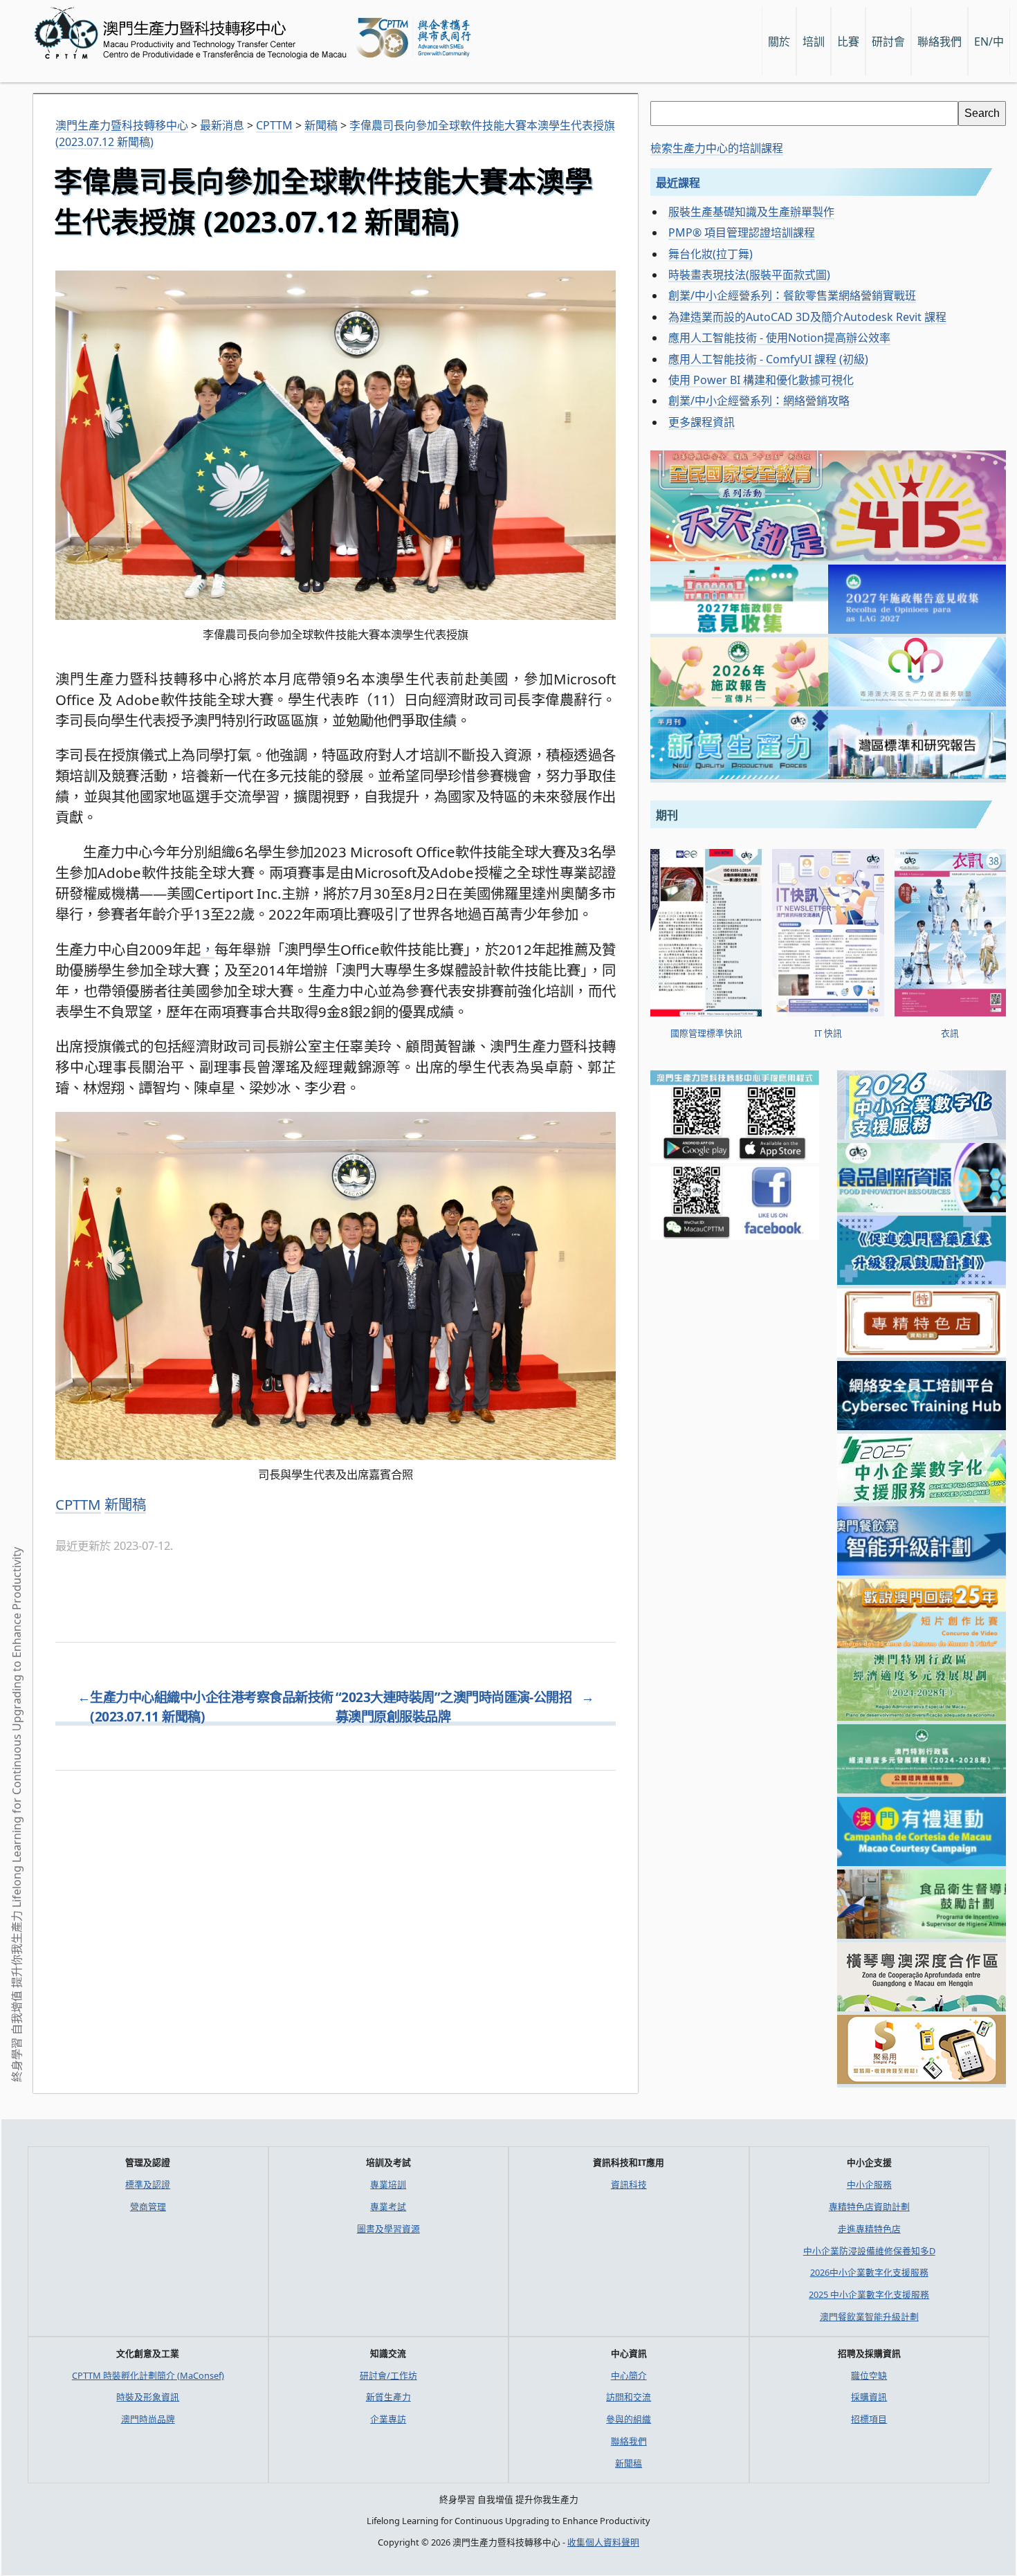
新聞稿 (125, 1504)
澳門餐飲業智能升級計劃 (869, 2317)
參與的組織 (629, 2419)
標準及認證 (148, 2184)
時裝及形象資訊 (148, 2397)
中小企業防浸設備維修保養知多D (869, 2251)
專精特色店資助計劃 (869, 2207)
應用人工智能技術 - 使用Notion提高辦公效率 (779, 338)
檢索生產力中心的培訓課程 (717, 148)
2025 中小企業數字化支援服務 (869, 2294)
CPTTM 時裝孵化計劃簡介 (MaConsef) (148, 2375)
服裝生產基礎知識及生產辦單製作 (751, 212)
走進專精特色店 (869, 2229)
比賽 (848, 42)
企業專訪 (388, 2419)
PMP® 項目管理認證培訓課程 (742, 232)
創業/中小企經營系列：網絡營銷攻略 (759, 401)
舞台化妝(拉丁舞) (711, 254)
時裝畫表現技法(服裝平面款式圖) (749, 275)
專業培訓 (388, 2184)
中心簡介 (629, 2375)
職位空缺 (869, 2375)
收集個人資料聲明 (603, 2542)
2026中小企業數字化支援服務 (869, 2272)
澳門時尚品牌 (148, 2419)
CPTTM (78, 1504)
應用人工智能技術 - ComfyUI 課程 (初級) (768, 359)
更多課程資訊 (702, 422)
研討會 (888, 42)
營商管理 (148, 2207)
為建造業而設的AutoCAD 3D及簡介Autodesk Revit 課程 (807, 317)
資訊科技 (629, 2184)
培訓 (814, 42)
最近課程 (678, 183)
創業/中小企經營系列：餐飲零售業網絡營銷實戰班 (792, 295)
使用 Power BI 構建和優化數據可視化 (761, 380)
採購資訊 (869, 2397)
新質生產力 (388, 2397)
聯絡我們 (629, 2441)
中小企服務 (869, 2184)
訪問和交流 (629, 2397)
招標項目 (869, 2419)
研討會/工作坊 (388, 2375)
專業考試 (388, 2207)
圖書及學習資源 (388, 2229)
